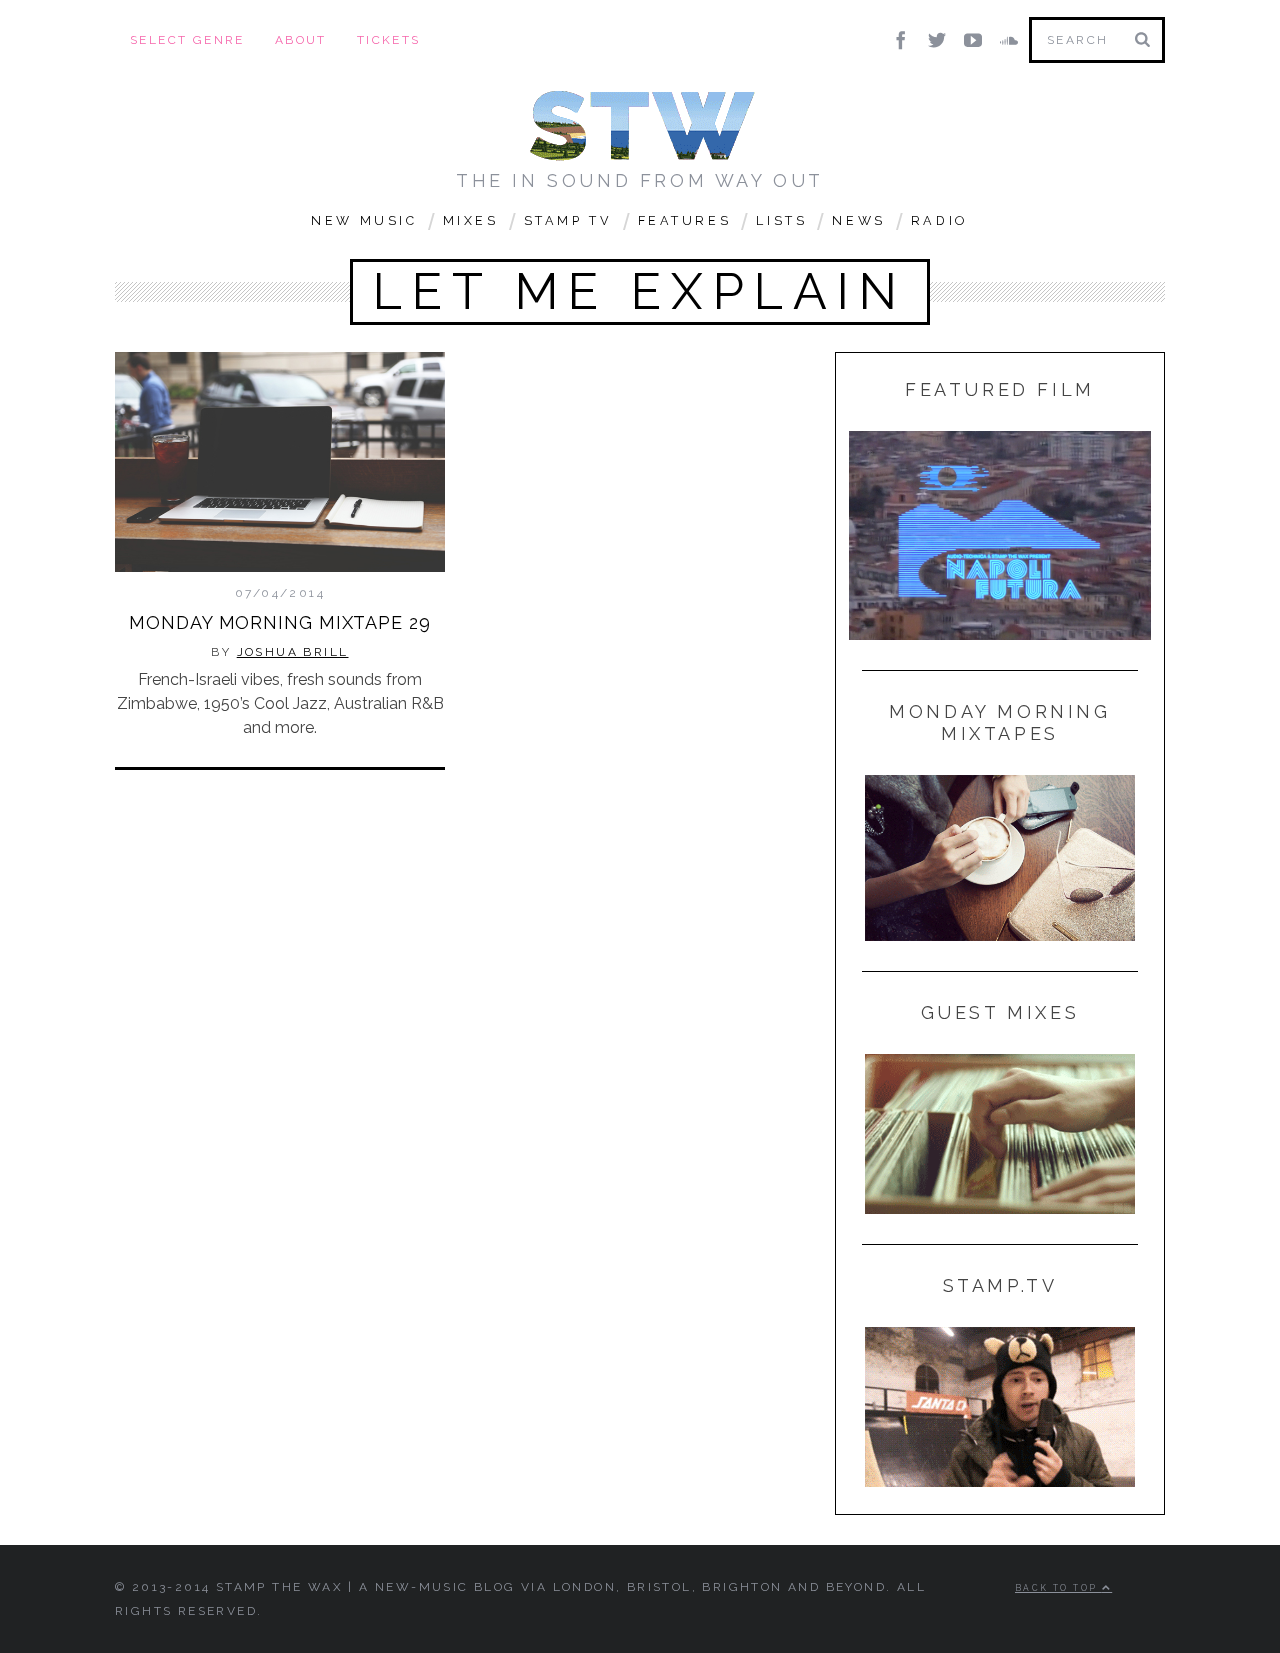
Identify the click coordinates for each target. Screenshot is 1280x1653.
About (301, 40)
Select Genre (187, 40)
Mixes (471, 220)
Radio (939, 220)
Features (685, 220)
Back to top (1058, 1588)
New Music (364, 220)
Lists (781, 220)
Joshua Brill (293, 652)
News (858, 220)
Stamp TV (568, 220)
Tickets (389, 40)
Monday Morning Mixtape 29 (280, 622)
